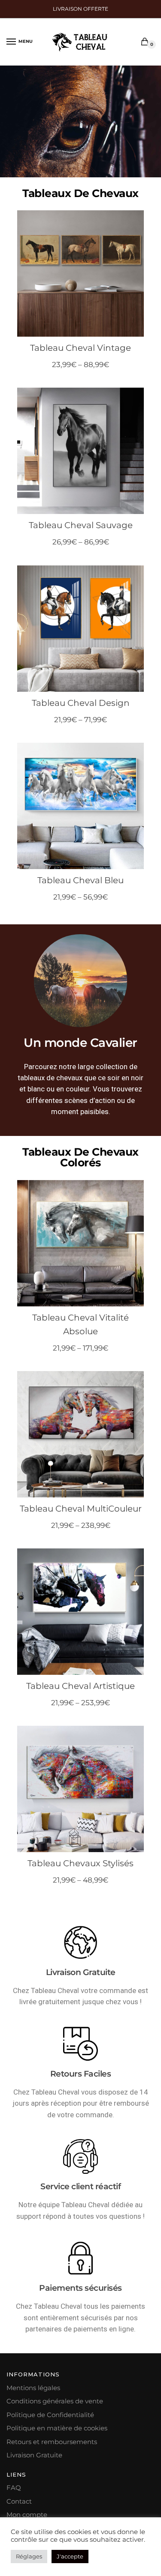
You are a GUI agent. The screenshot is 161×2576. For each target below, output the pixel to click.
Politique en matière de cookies (57, 2428)
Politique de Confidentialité (50, 2415)
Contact (19, 2501)
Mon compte (27, 2515)
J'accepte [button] (70, 2556)
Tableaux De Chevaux (80, 193)
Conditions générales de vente (55, 2401)
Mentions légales (33, 2388)
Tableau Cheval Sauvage (81, 525)
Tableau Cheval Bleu (80, 880)
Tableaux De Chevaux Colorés (80, 1157)
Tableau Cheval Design (81, 703)
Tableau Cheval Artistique (80, 1686)
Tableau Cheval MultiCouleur (81, 1509)
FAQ (14, 2488)
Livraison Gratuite (34, 2455)
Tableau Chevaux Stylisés (80, 1863)
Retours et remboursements (52, 2442)
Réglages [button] (29, 2556)
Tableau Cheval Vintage (80, 348)
